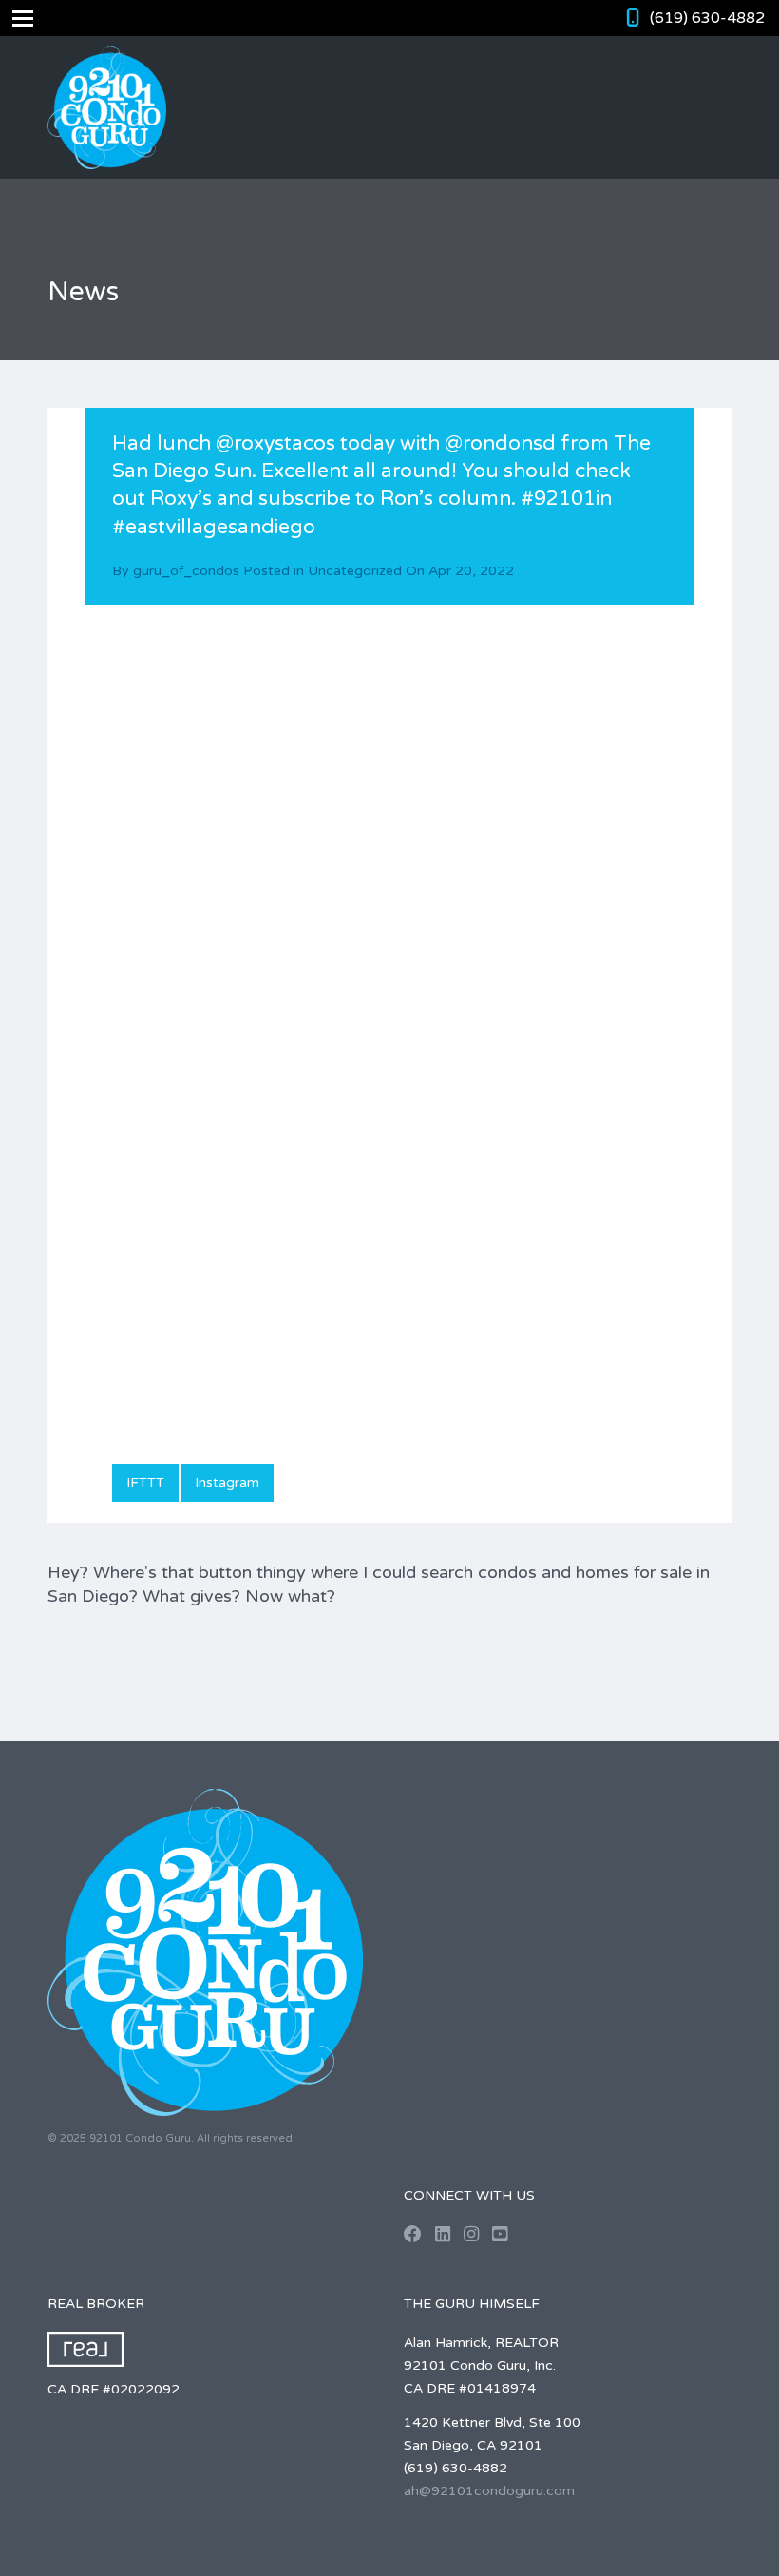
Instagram (227, 1482)
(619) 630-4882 (707, 18)
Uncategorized (355, 571)
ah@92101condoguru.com (489, 2491)
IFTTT (145, 1482)
